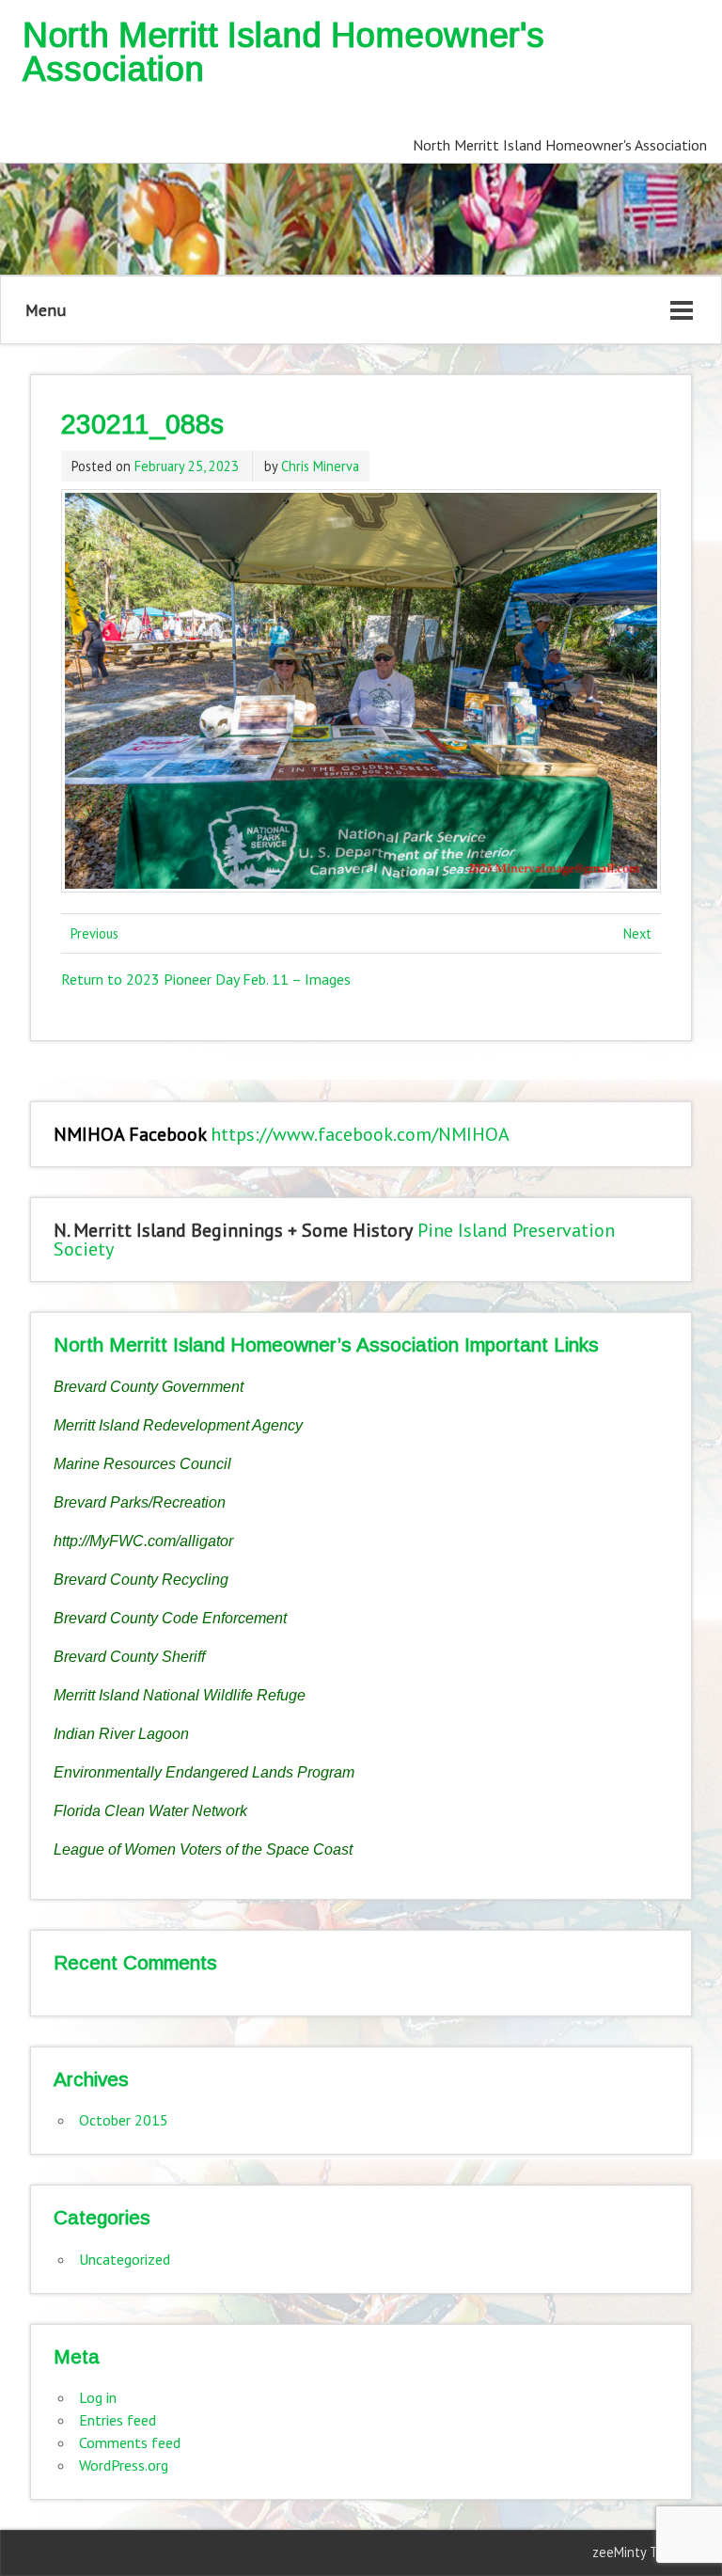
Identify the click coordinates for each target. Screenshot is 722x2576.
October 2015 (124, 2120)
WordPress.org (124, 2465)
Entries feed (118, 2420)
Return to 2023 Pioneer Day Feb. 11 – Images (206, 979)
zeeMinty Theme (642, 2552)
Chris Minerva (320, 466)
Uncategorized (125, 2259)
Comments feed (130, 2442)
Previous (94, 933)
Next (637, 933)
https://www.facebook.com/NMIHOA (360, 1134)
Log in (98, 2397)
